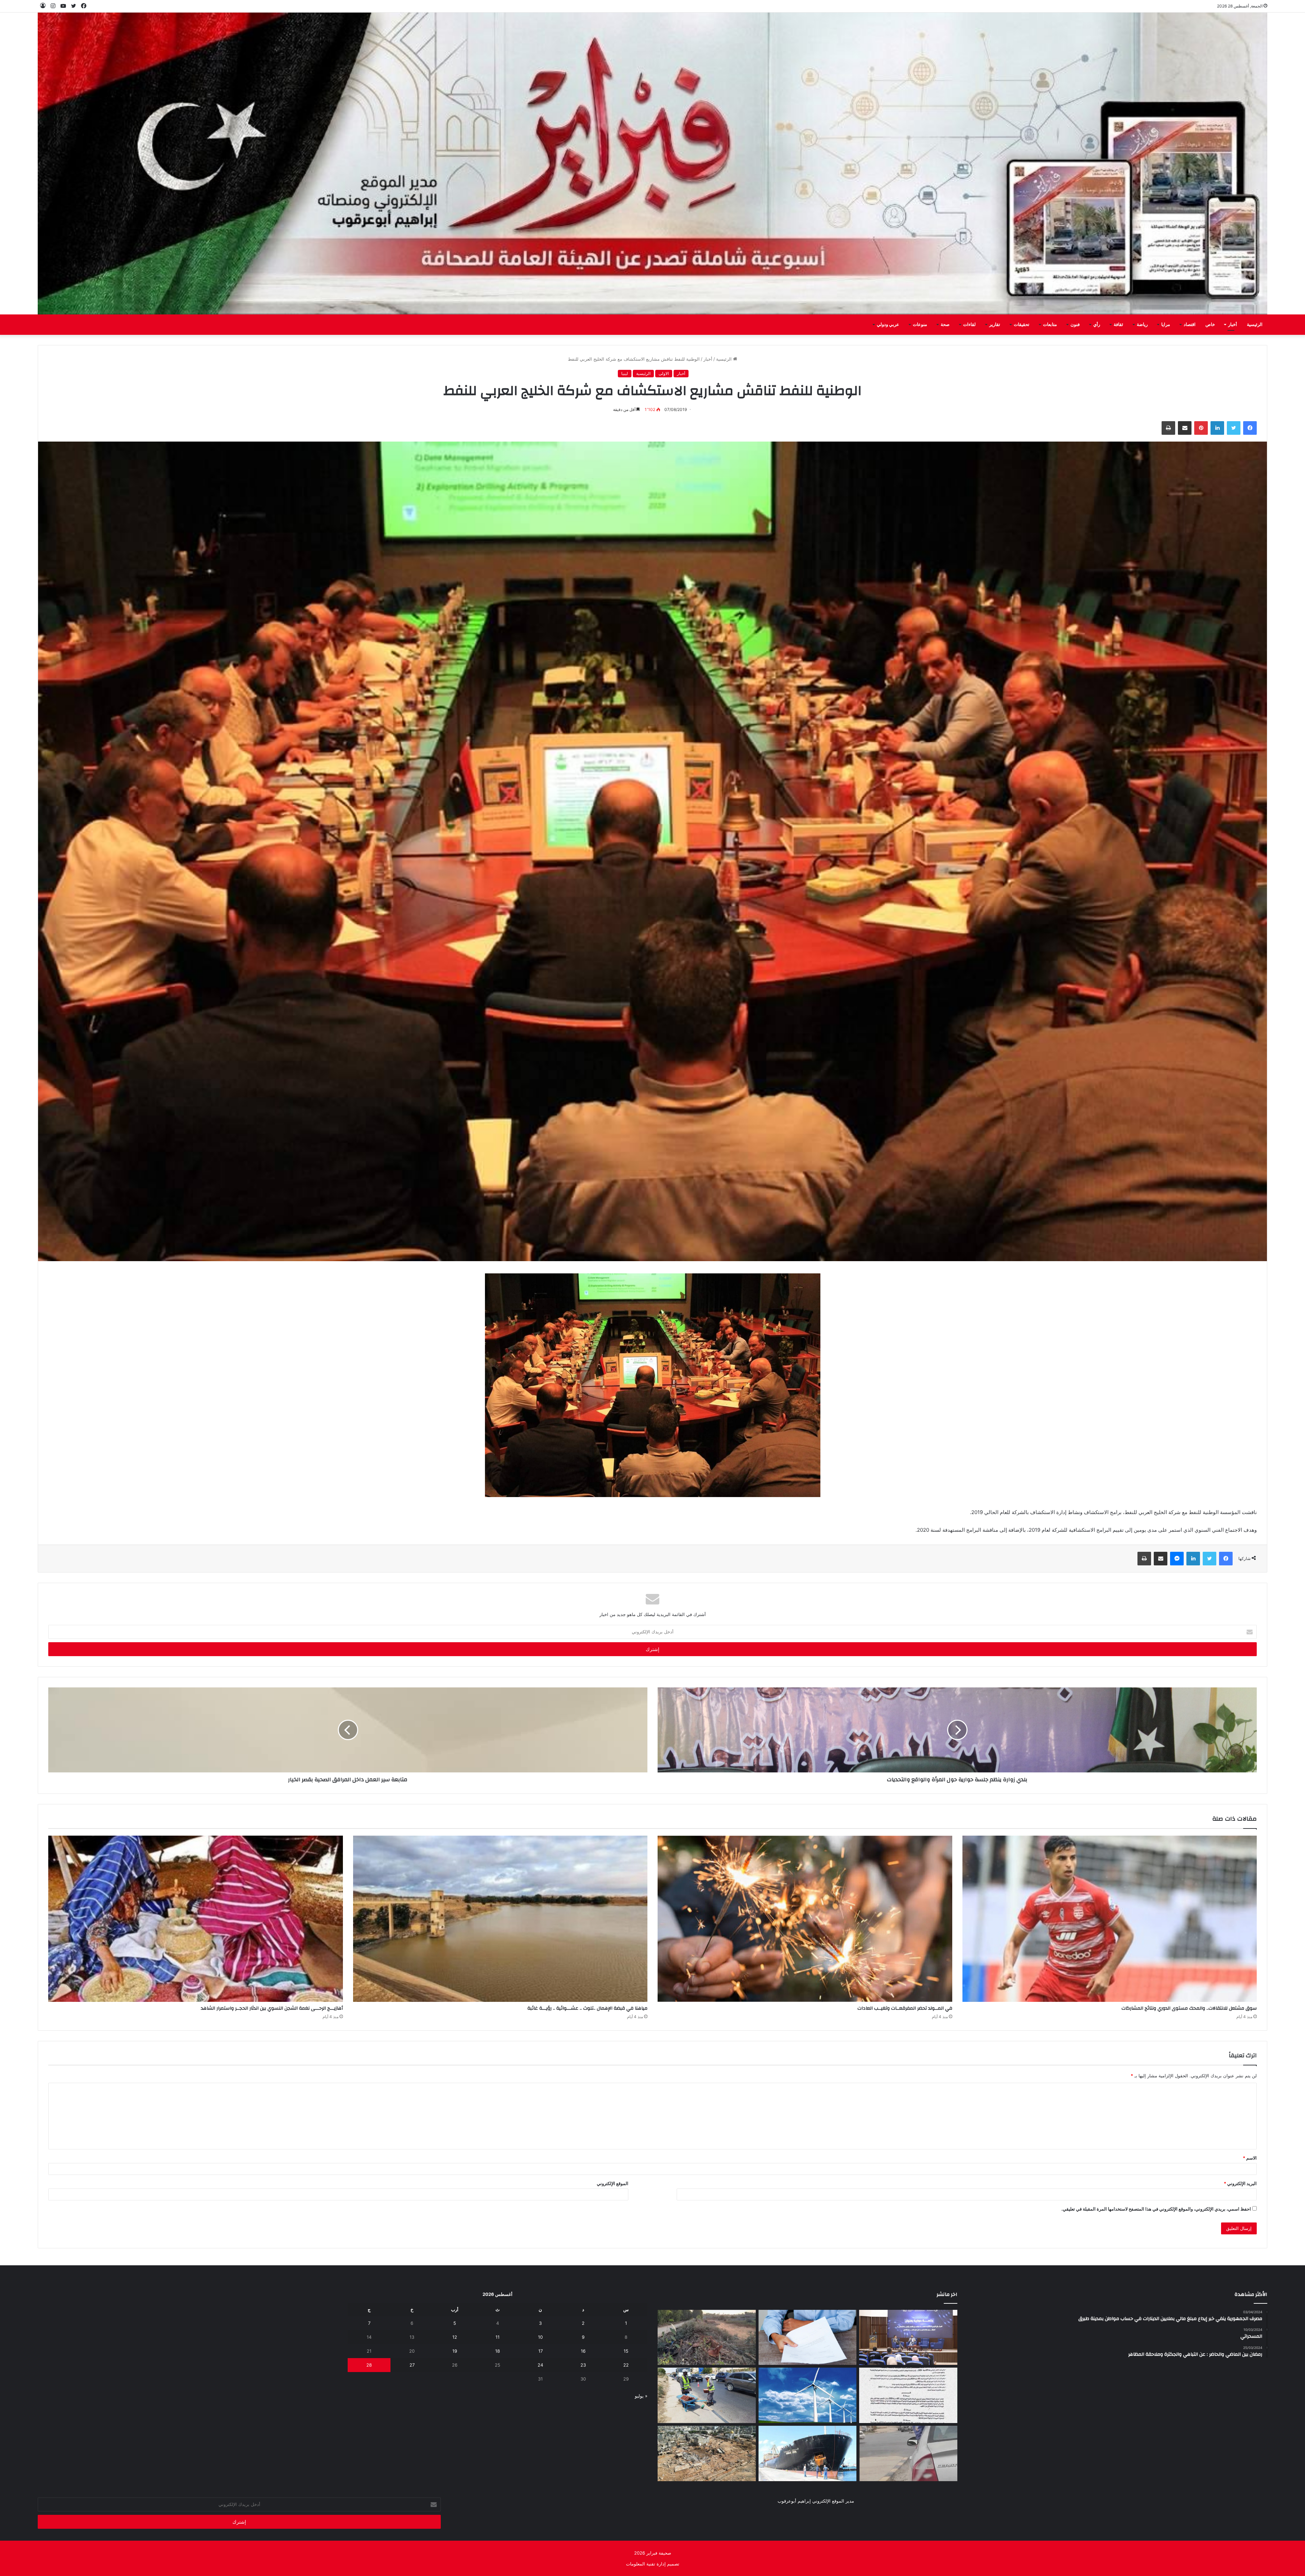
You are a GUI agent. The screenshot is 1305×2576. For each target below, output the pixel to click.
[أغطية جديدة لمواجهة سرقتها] (707, 2395)
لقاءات (969, 325)
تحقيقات (1022, 325)
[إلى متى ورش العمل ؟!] (808, 2395)
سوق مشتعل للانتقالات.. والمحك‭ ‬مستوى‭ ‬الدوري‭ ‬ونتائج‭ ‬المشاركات (1189, 2008)
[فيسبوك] (1250, 428)
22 (626, 2365)
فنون (1075, 325)
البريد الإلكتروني (1240, 2183)
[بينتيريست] (1201, 428)
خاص (1210, 325)
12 (455, 2337)
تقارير (995, 325)
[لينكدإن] (1217, 428)
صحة (945, 325)
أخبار (1233, 325)
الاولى (664, 373)
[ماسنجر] (1177, 1559)
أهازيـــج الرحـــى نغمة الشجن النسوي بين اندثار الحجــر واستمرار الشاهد (272, 2008)
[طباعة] (1168, 428)
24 (540, 2365)
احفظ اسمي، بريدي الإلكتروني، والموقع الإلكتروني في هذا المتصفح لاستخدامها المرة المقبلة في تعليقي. (1156, 2209)
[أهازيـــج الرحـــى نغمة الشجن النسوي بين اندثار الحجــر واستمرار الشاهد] (196, 1919)
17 (541, 2351)
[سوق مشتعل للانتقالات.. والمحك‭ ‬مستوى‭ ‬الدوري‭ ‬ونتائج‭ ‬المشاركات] (1110, 1919)
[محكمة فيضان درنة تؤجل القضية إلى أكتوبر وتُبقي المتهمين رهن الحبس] (707, 2453)
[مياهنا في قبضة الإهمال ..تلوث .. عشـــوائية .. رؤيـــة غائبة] (500, 1919)
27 (412, 2365)
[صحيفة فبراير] (652, 164)
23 (583, 2365)
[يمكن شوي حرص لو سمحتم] (908, 2453)
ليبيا (625, 373)
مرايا (1166, 325)
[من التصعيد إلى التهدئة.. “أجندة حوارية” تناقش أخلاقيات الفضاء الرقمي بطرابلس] (908, 2338)
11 (498, 2337)
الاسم (1250, 2158)
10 (540, 2337)
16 (583, 2351)
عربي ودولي (888, 325)
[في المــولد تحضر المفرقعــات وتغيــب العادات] (805, 1919)
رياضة (1142, 325)
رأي (1097, 325)
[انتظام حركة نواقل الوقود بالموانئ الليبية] (808, 2453)
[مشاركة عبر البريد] (1185, 428)
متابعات (1050, 325)
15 (626, 2351)
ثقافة (1118, 325)
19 (455, 2351)
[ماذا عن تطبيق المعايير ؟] (908, 2395)
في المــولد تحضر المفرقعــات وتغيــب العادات (905, 2008)
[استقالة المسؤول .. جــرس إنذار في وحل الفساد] (808, 2338)
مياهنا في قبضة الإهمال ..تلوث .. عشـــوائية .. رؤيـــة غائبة (587, 2008)
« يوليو (641, 2396)
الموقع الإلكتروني (613, 2183)
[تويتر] (1234, 428)
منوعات (920, 325)
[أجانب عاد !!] (707, 2338)
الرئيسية (1255, 325)
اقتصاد (1190, 325)
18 (498, 2351)
